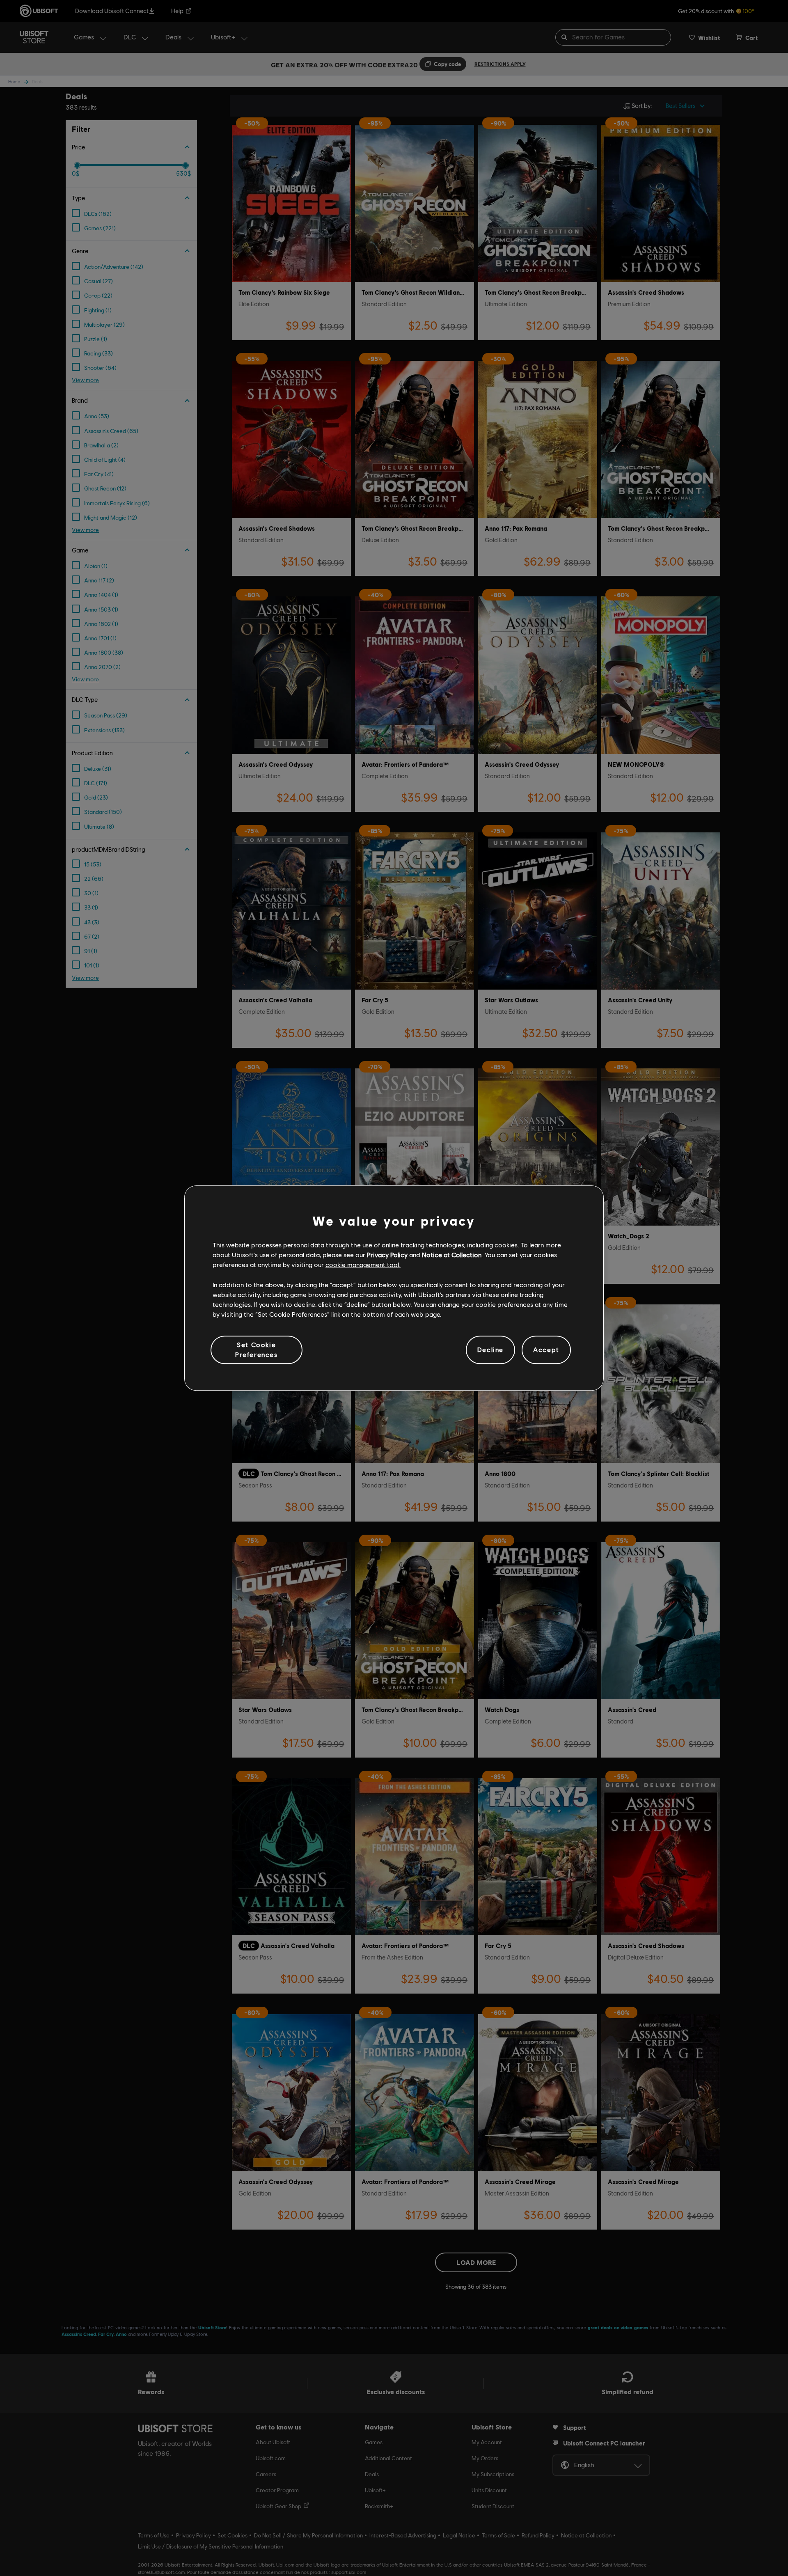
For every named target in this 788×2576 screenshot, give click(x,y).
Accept (546, 1350)
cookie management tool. (363, 1265)
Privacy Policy (387, 1255)
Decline (490, 1350)
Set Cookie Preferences (257, 1349)
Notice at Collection (452, 1255)
